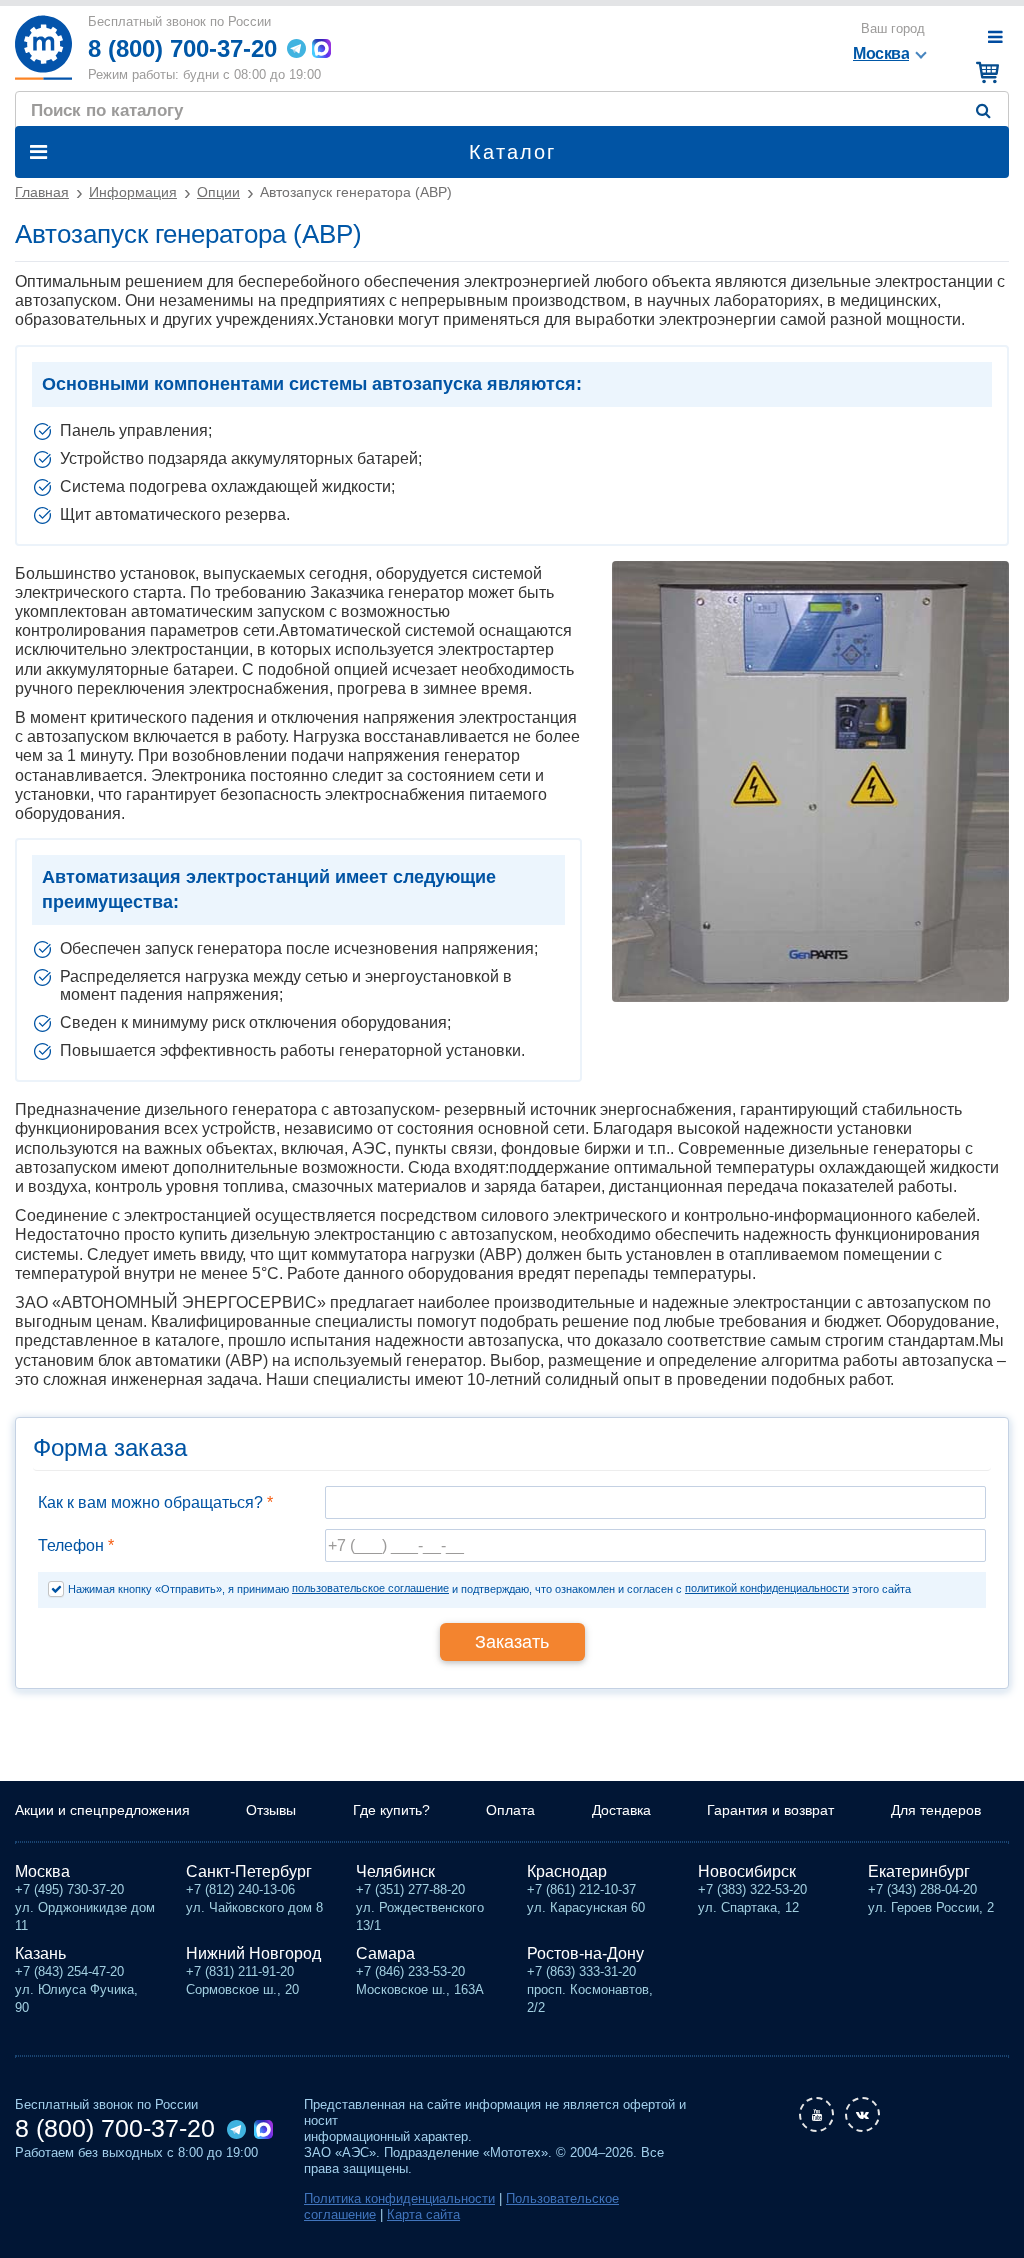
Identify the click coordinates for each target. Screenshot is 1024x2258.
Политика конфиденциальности (399, 2198)
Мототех (43, 47)
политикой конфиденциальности (767, 1588)
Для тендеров (936, 1810)
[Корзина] (984, 72)
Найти (987, 110)
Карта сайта (423, 2214)
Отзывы (271, 1810)
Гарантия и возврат (770, 1810)
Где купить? (391, 1810)
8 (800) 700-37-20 (182, 48)
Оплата (510, 1810)
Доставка (621, 1810)
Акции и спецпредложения (102, 1810)
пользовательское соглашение (370, 1588)
